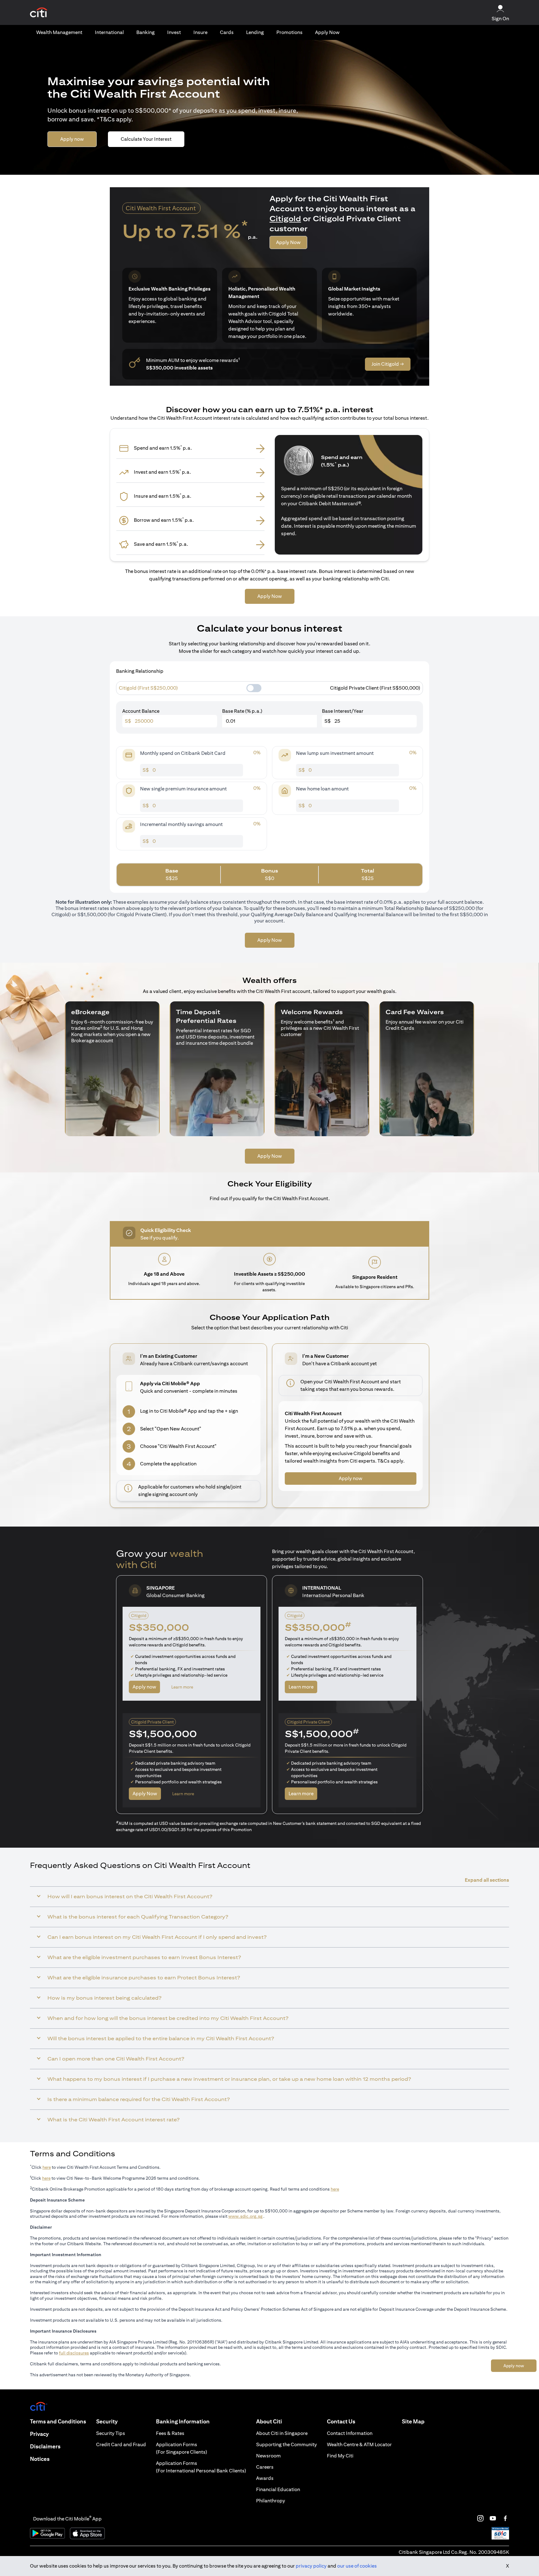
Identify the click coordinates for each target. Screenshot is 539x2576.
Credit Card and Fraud (121, 2444)
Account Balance (141, 711)
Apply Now (327, 32)
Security (107, 2421)
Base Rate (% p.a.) (242, 711)
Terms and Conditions (58, 2421)
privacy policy (311, 2566)
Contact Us (341, 2421)
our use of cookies (357, 2566)
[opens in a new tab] (39, 13)
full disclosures (74, 2353)
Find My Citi (340, 2456)
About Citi (269, 2421)
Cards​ (227, 32)
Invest (174, 32)
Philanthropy (271, 2501)
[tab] (59, 32)
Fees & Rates (170, 2433)
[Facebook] (505, 2518)
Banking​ (146, 32)
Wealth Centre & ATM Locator (359, 2444)
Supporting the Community (286, 2444)
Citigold (285, 218)
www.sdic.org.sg (245, 2216)
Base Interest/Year (343, 711)
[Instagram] (480, 2518)
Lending (255, 32)
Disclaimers (45, 2446)
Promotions (289, 32)
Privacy (39, 2434)
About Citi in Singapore (282, 2433)
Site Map (413, 2421)
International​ (109, 32)
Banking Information (183, 2421)
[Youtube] (493, 2518)
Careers (265, 2467)
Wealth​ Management (59, 32)
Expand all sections (487, 1880)
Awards (265, 2478)
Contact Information (350, 2433)
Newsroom (268, 2456)
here (47, 2167)
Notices (40, 2459)
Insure (200, 32)
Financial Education (278, 2489)
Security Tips (111, 2433)
